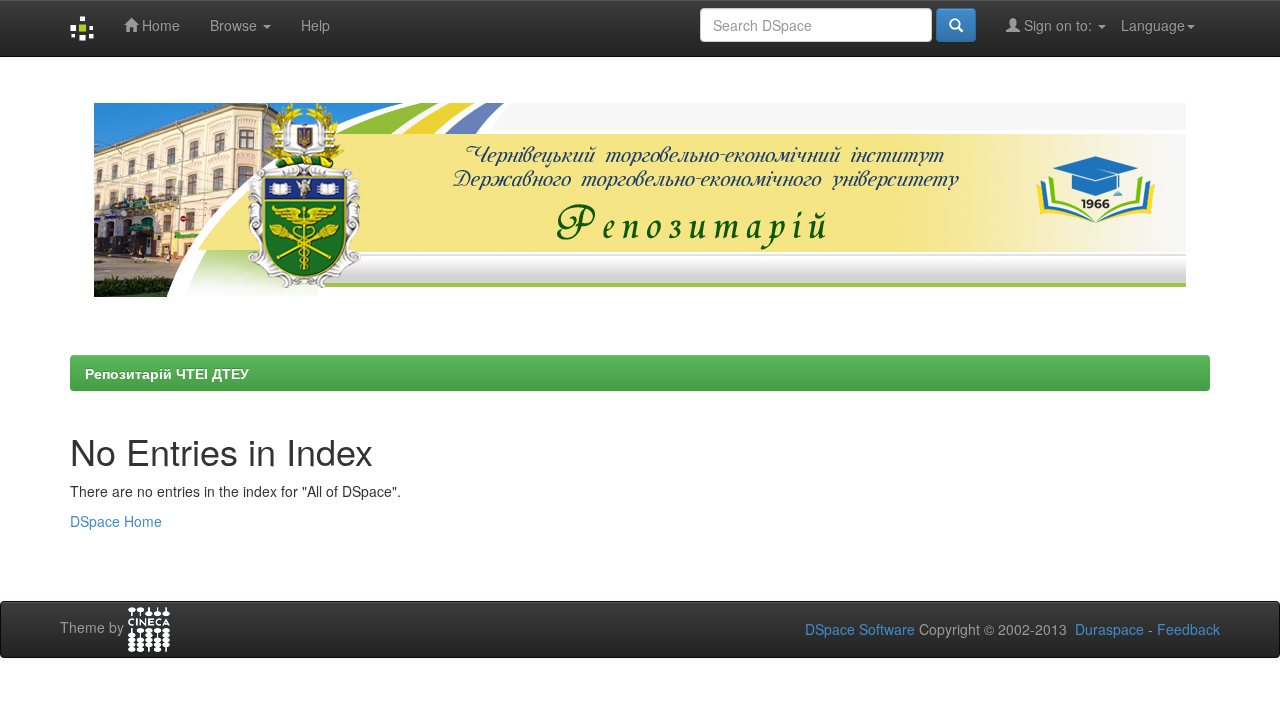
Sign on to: (1058, 25)
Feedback (1188, 629)
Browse (235, 25)
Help (315, 25)
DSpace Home (116, 521)
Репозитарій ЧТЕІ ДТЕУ (167, 373)
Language (1153, 25)
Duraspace (1109, 629)
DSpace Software (860, 629)
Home (159, 25)
